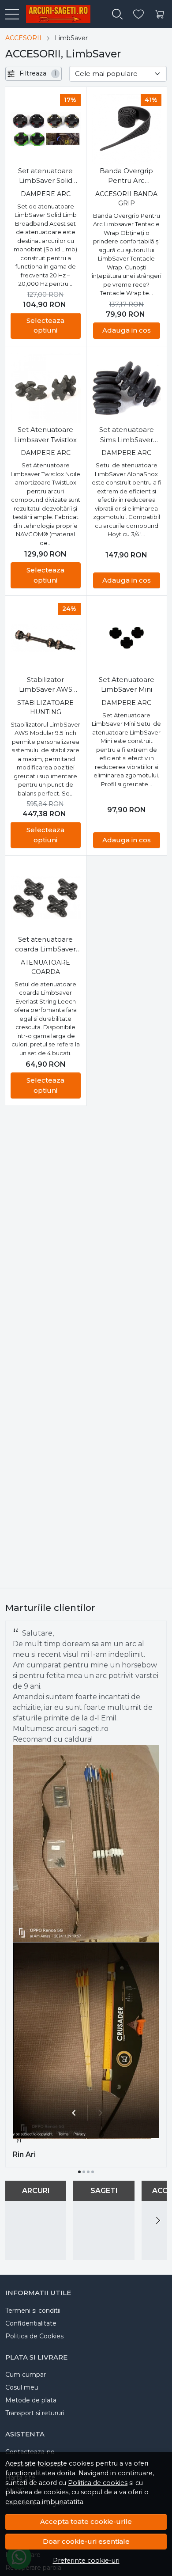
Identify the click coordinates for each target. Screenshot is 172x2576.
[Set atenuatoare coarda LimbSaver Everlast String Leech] (46, 898)
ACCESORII (23, 38)
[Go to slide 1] (79, 2172)
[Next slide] (158, 2220)
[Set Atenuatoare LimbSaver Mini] (127, 638)
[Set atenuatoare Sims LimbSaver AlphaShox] (127, 388)
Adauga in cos (127, 330)
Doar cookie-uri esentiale (86, 2541)
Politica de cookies (98, 2483)
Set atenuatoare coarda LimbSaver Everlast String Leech (45, 945)
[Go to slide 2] (84, 2172)
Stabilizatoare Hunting (45, 707)
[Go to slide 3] (88, 2172)
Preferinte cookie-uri (86, 2561)
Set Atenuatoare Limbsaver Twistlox (45, 435)
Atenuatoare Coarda (45, 967)
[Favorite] (138, 14)
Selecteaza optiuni (45, 326)
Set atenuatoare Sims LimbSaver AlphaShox (127, 435)
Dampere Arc (46, 194)
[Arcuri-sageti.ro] (54, 14)
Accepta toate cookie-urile (86, 2521)
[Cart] (160, 14)
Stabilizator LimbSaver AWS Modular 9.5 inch (45, 685)
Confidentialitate (31, 2323)
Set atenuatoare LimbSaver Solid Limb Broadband (45, 176)
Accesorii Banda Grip (126, 199)
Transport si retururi (35, 2413)
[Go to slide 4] (93, 2172)
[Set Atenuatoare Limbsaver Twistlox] (46, 388)
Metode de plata (31, 2400)
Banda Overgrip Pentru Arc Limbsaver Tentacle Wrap (126, 176)
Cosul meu (22, 2387)
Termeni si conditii (33, 2311)
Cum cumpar (26, 2375)
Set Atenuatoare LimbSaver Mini (127, 685)
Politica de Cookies (34, 2336)
